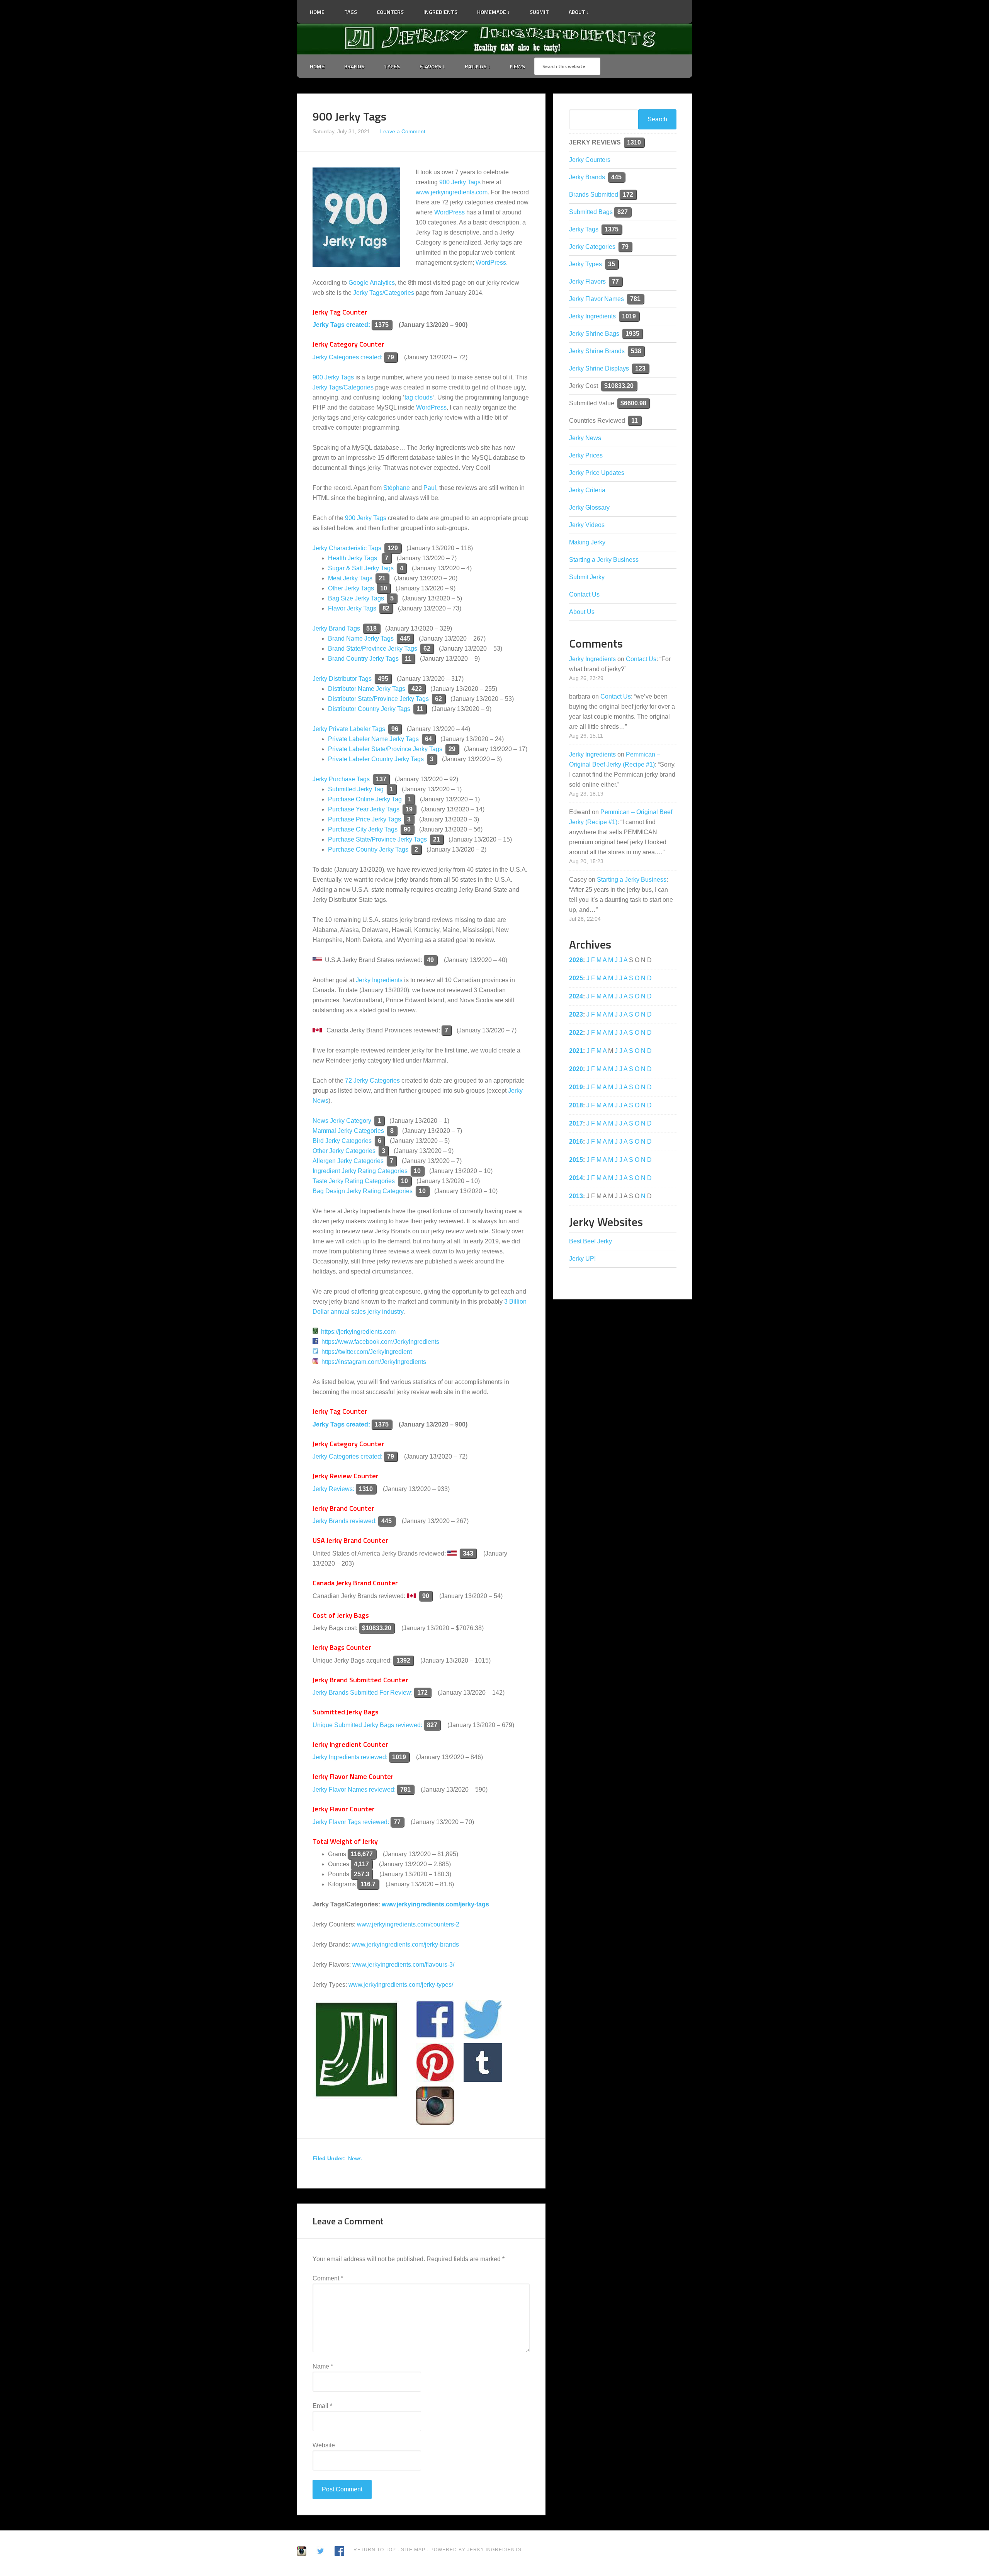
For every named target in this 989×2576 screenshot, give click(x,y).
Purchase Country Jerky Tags (368, 849)
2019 (576, 1087)
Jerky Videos (587, 525)
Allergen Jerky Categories (348, 1161)
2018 (576, 1105)
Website (324, 2445)
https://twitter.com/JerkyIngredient (367, 1352)
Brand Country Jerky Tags (363, 659)
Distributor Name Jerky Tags (367, 689)
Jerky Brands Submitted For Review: (363, 1693)
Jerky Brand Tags (336, 628)
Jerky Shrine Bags (594, 334)
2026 (576, 960)
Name (323, 2366)
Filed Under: (329, 2158)
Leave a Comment (403, 131)
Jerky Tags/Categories (384, 293)
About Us (582, 612)
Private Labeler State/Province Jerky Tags (385, 749)
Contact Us (584, 594)
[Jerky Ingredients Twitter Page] (604, 9)
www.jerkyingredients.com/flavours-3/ (403, 1965)
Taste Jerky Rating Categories (354, 1181)
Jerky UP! (582, 1259)
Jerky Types (585, 264)
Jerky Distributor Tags (342, 679)
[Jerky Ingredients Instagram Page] (624, 8)
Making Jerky (587, 542)
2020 (576, 1069)
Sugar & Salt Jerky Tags (361, 568)
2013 (576, 1196)
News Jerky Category (342, 1121)
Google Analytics (372, 283)
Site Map (414, 2550)
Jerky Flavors (587, 281)
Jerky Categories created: (348, 357)
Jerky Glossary (589, 508)
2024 (576, 996)
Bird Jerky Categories (342, 1141)
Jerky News (585, 438)
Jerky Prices (586, 455)
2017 (576, 1123)
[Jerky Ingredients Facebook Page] (614, 9)
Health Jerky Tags (353, 558)
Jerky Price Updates (597, 473)
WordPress (449, 212)
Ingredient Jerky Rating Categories (360, 1171)
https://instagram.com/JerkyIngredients (374, 1362)
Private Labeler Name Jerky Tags (373, 739)
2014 (576, 1178)
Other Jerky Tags (351, 588)
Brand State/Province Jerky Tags (373, 649)
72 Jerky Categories (372, 1081)
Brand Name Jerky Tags (361, 638)
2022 (576, 1033)
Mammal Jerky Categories (348, 1131)
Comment (328, 2278)
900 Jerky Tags (460, 182)
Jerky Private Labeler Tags (349, 729)
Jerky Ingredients (494, 39)
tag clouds (419, 397)
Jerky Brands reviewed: (345, 1521)
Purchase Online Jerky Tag (365, 799)
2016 (576, 1142)
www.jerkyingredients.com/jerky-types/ (401, 1985)
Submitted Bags (591, 212)
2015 (576, 1160)
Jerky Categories (592, 247)
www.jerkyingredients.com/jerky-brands (405, 1944)
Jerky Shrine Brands (597, 351)
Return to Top (375, 2550)
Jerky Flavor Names (596, 299)
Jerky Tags (584, 229)
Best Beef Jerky (591, 1241)
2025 (576, 978)
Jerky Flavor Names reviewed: (355, 1790)
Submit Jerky (587, 577)
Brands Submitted (594, 195)
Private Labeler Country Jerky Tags (376, 759)
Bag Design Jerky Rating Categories (363, 1191)
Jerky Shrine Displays (599, 368)
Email (322, 2406)
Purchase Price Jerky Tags (365, 819)
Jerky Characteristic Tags (347, 548)
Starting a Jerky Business (604, 560)
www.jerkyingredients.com (452, 192)
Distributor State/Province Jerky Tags (378, 699)
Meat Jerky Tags (350, 578)
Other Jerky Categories (344, 1151)
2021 (576, 1051)
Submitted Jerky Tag (356, 789)
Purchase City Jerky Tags (363, 829)
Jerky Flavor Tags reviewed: (351, 1822)
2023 (576, 1014)
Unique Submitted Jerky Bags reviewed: (367, 1725)
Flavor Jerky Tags (352, 608)
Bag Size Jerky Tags (356, 598)
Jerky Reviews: (333, 1489)
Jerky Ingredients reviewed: (350, 1757)
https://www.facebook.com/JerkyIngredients (380, 1342)
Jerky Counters (590, 160)
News (355, 2158)
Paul (430, 488)
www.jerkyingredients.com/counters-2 (408, 1924)
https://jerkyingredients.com (358, 1332)
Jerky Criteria (587, 490)
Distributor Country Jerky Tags (369, 709)
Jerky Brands (587, 177)
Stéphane (397, 488)
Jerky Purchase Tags (341, 779)
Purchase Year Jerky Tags (364, 809)
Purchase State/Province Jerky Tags (377, 839)
